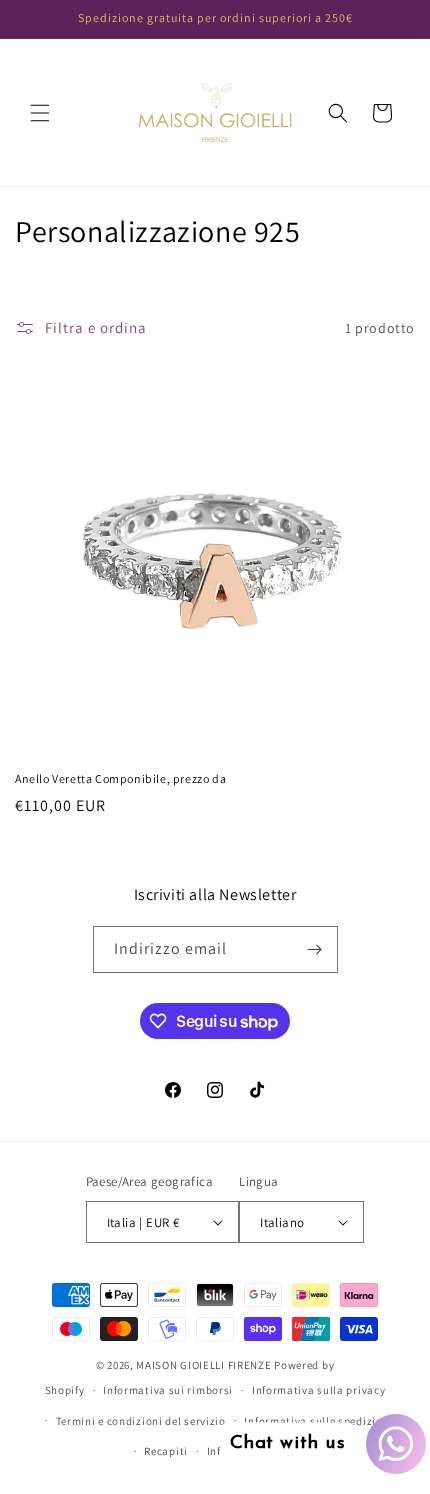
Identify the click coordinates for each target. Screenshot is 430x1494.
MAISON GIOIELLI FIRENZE (203, 1365)
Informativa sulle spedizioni (318, 1421)
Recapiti (166, 1451)
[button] (40, 113)
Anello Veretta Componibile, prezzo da (120, 778)
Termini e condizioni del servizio (141, 1421)
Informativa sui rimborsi (168, 1390)
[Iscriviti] (315, 949)
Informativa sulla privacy (319, 1390)
